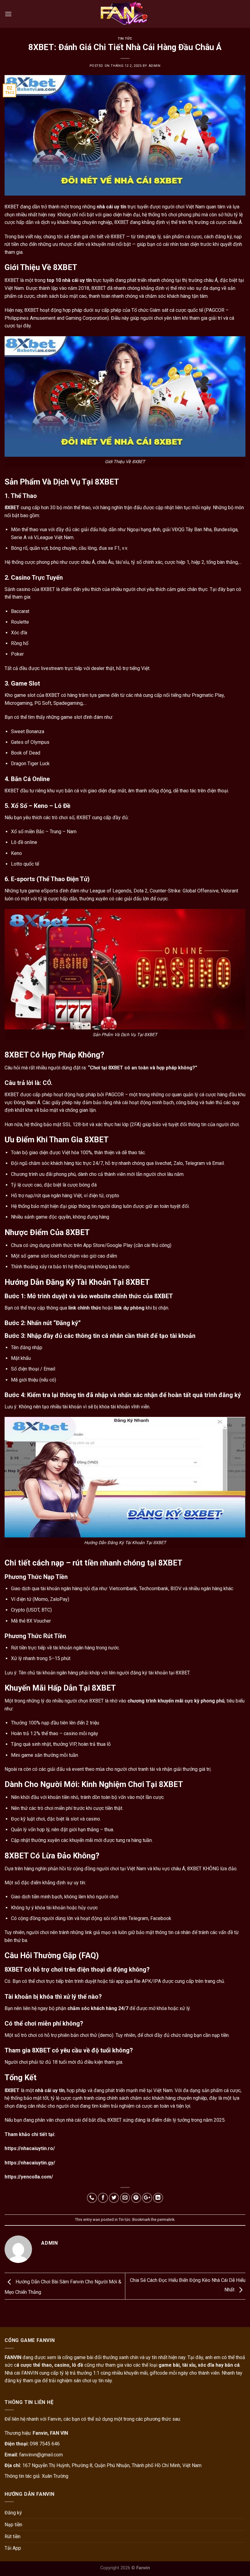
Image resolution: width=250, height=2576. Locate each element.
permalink (166, 2219)
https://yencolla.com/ (29, 2177)
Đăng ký (13, 2513)
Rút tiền (12, 2536)
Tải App (13, 2548)
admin (155, 66)
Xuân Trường (55, 2476)
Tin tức (125, 39)
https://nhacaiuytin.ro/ (30, 2148)
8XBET (12, 508)
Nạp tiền (13, 2525)
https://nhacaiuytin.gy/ (30, 2163)
